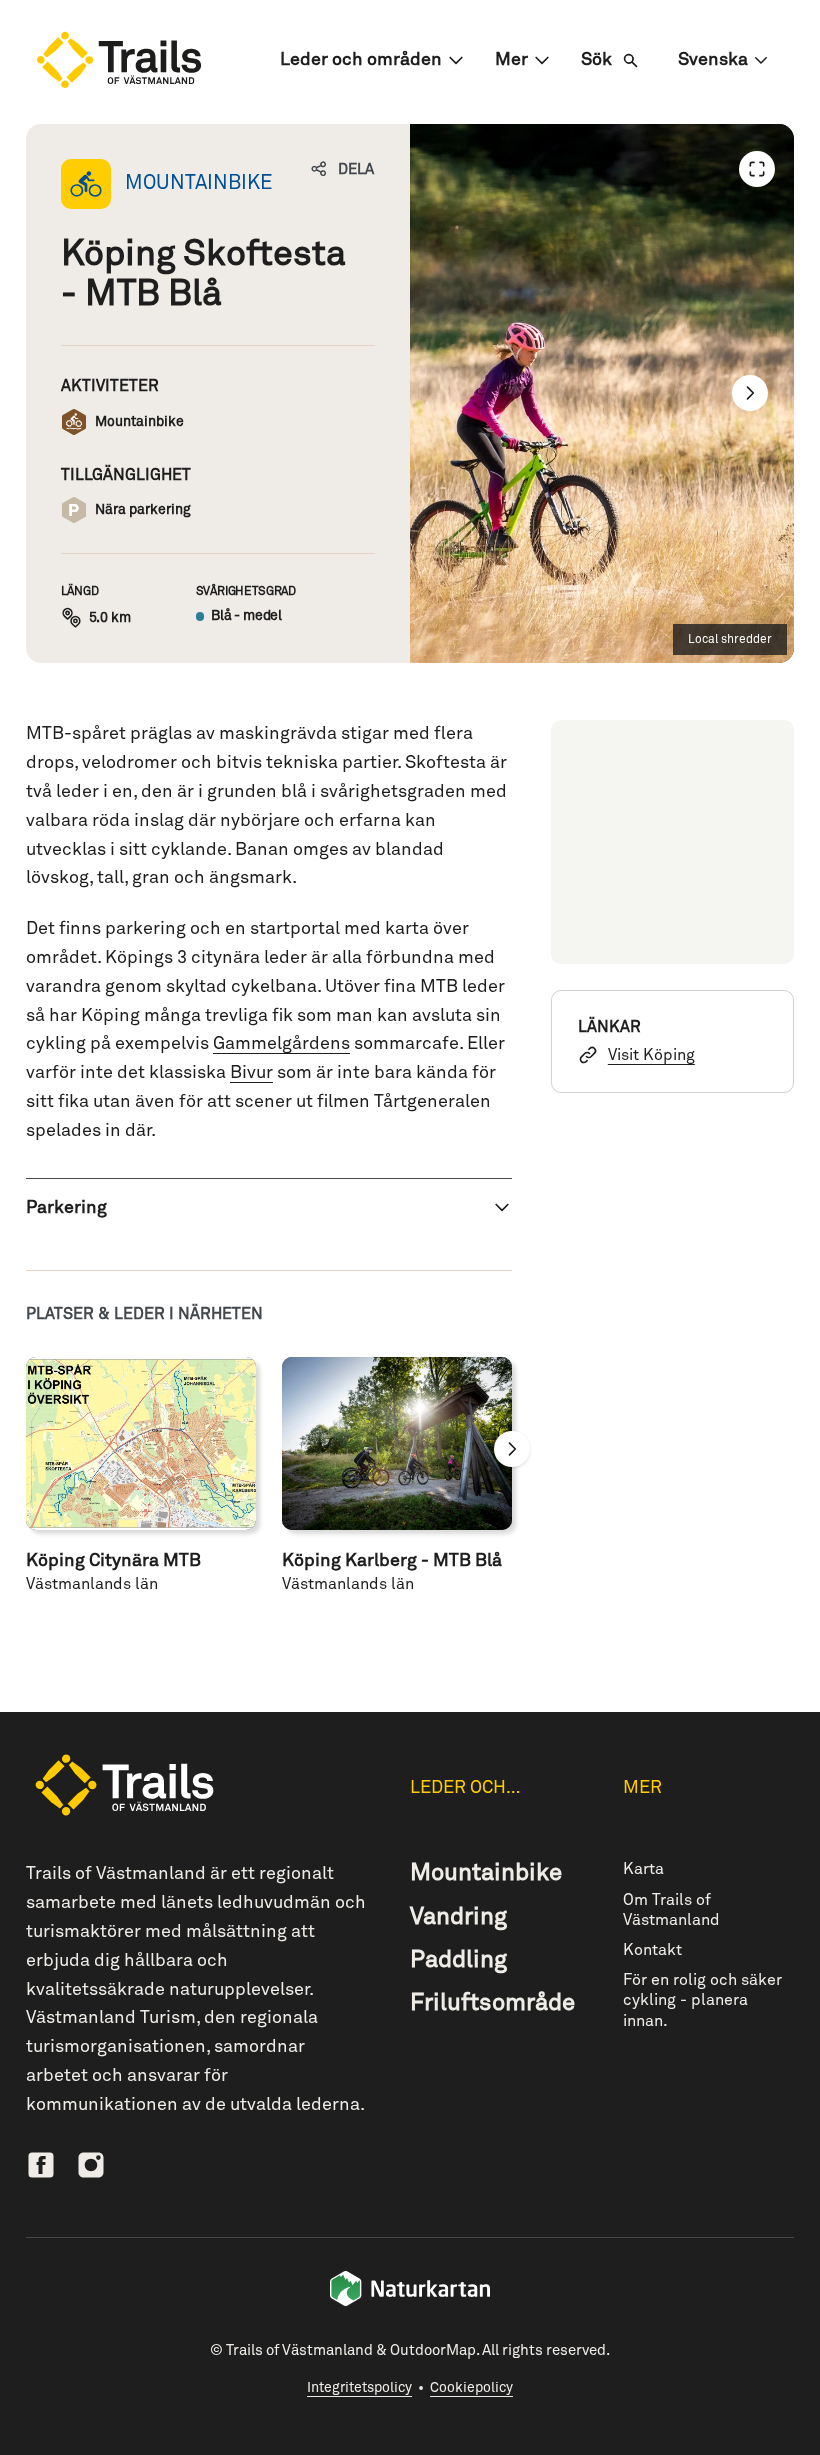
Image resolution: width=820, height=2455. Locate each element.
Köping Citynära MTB (113, 1561)
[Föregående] (757, 169)
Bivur (251, 1073)
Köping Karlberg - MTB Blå (392, 1561)
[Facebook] (41, 2165)
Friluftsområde (492, 2003)
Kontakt (652, 1950)
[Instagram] (91, 2165)
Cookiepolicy (471, 2388)
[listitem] (602, 393)
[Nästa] (750, 393)
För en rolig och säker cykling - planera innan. (702, 2000)
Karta (643, 1869)
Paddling (458, 1960)
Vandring (458, 1917)
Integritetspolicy (359, 2388)
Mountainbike (486, 1873)
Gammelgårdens (281, 1044)
